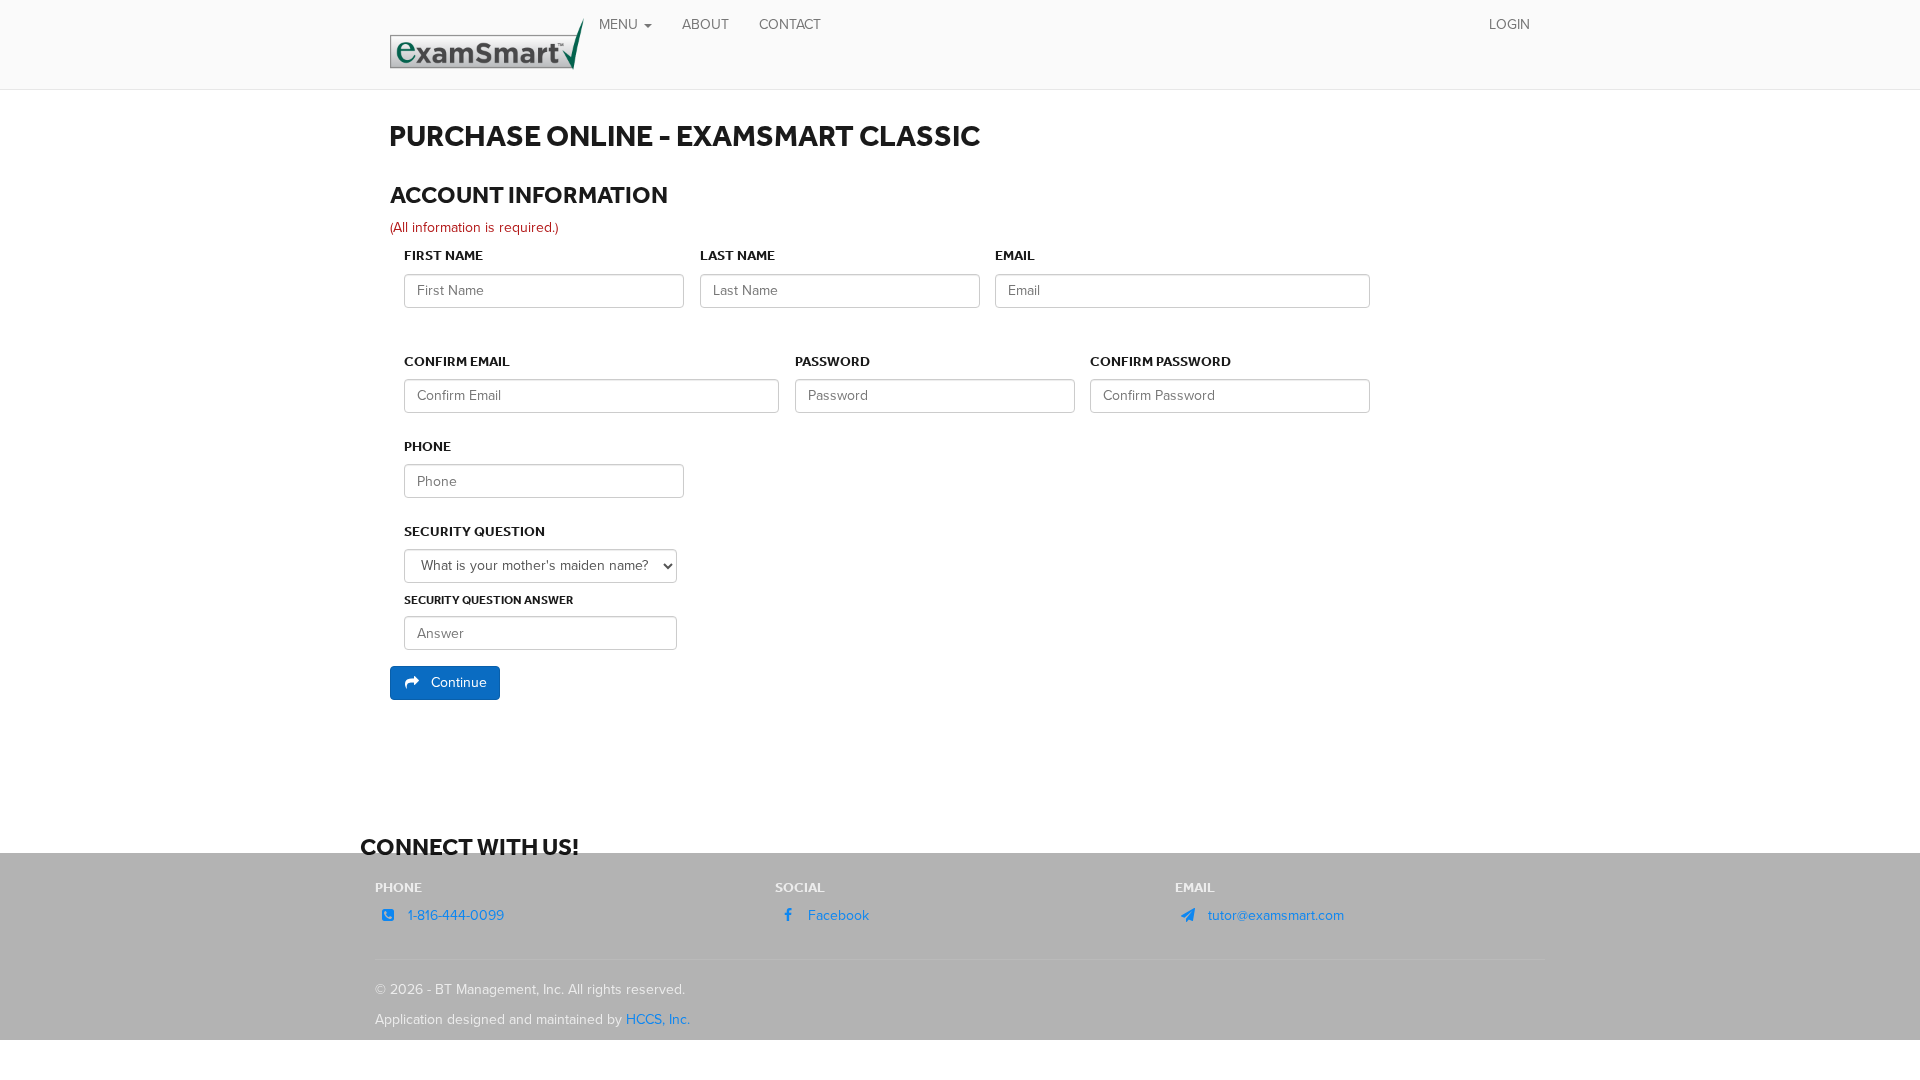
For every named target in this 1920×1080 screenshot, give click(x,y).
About (705, 24)
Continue (459, 682)
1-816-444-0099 (456, 915)
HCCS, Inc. (658, 1019)
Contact (790, 24)
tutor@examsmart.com (1276, 915)
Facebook (838, 915)
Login (1509, 24)
